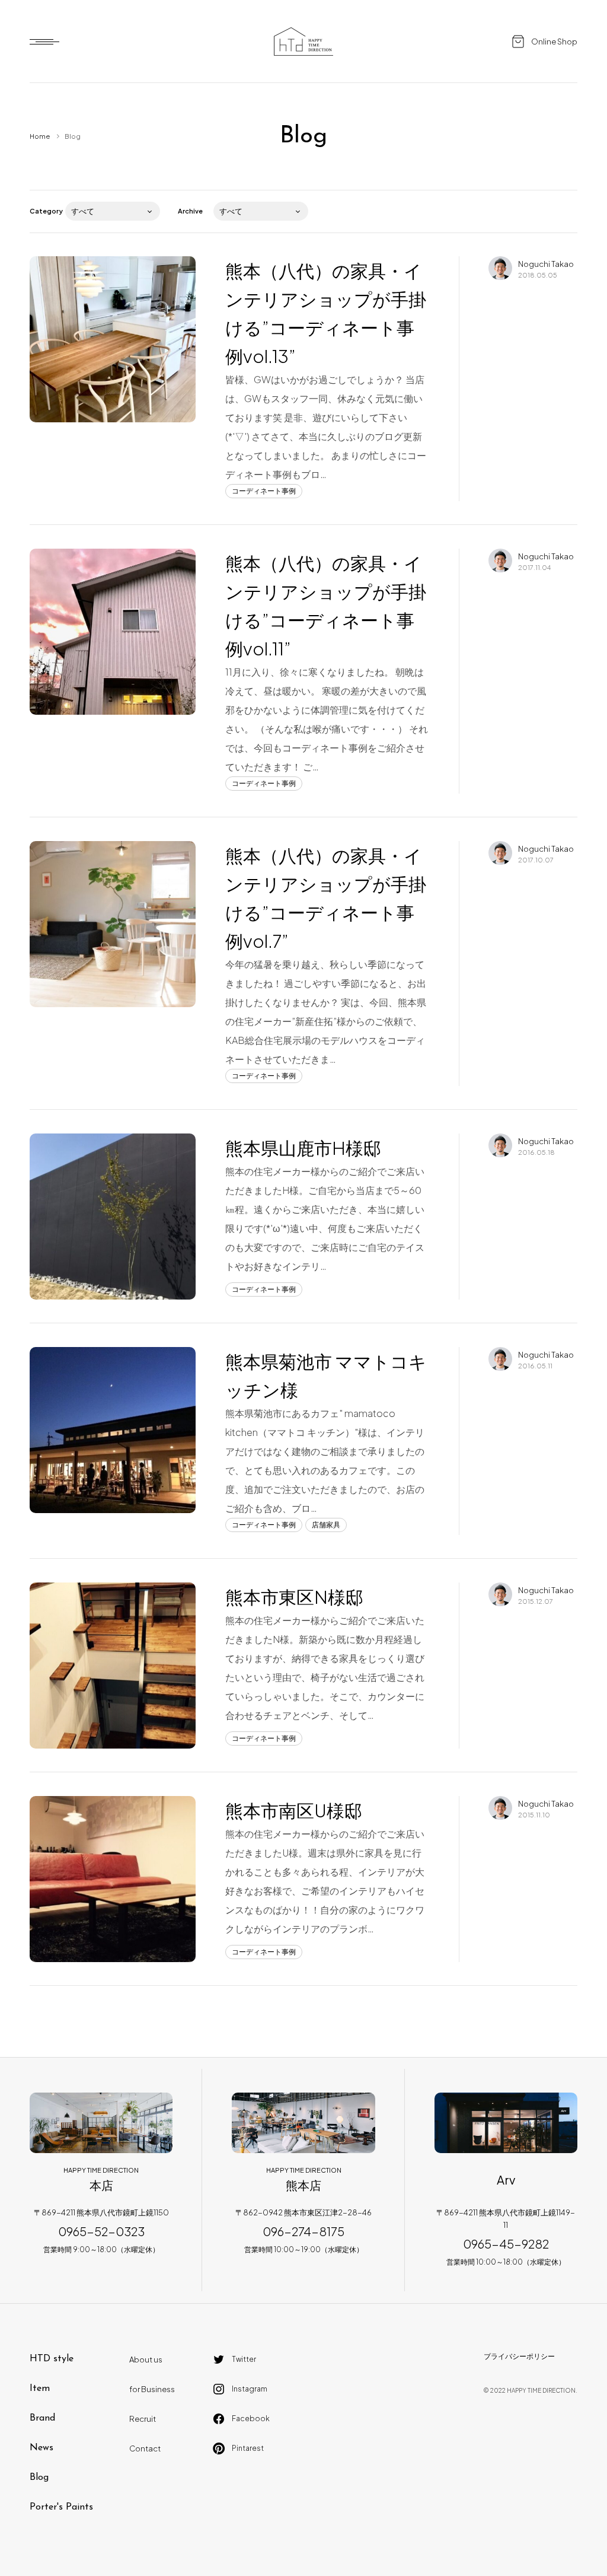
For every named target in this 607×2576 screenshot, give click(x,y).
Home (40, 136)
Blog (39, 2478)
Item (40, 2389)
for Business (152, 2389)
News (41, 2448)
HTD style (52, 2359)
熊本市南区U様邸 (294, 1810)
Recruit (143, 2419)
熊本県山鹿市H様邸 (303, 1148)
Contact (145, 2448)
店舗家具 (326, 1525)
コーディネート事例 (264, 491)
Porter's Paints (61, 2507)
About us (146, 2360)
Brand (42, 2418)
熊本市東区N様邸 (294, 1597)
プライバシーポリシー (519, 2356)
